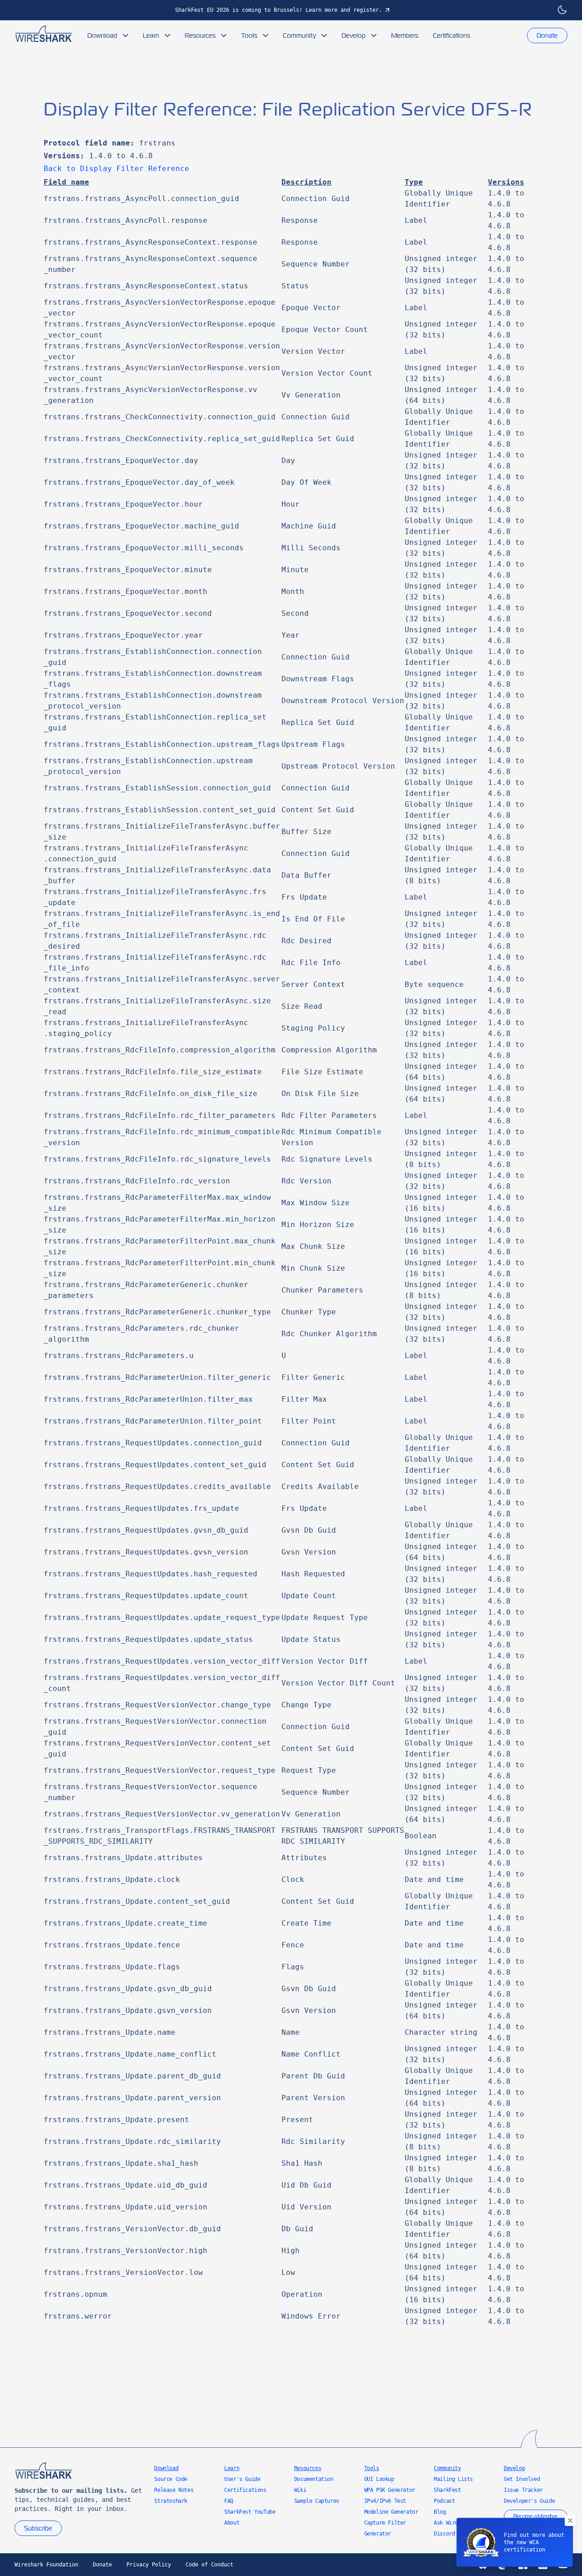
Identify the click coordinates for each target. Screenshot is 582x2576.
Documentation (314, 2479)
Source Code (171, 2479)
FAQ (229, 2501)
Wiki (300, 2490)
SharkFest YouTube (250, 2512)
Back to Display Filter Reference (116, 169)
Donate (547, 35)
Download (102, 35)
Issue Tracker (523, 2490)
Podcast (444, 2501)
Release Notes (174, 2490)
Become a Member (536, 2516)
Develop (354, 35)
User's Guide (242, 2479)
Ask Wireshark (453, 2523)
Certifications (452, 35)
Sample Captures (317, 2501)
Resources (200, 35)
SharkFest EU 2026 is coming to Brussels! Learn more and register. (278, 10)
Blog (440, 2512)
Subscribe (38, 2528)
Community (299, 35)
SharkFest (447, 2490)
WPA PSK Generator (390, 2490)
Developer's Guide (529, 2501)
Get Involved (522, 2479)
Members (405, 35)
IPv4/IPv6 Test (385, 2501)
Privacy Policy (149, 2565)
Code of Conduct (209, 2565)
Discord (444, 2534)
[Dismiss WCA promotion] (570, 2521)
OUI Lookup (379, 2479)
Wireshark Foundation (46, 2565)
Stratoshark (171, 2501)
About (232, 2523)
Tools (249, 35)
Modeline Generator (391, 2512)
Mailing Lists (453, 2479)
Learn (151, 35)
